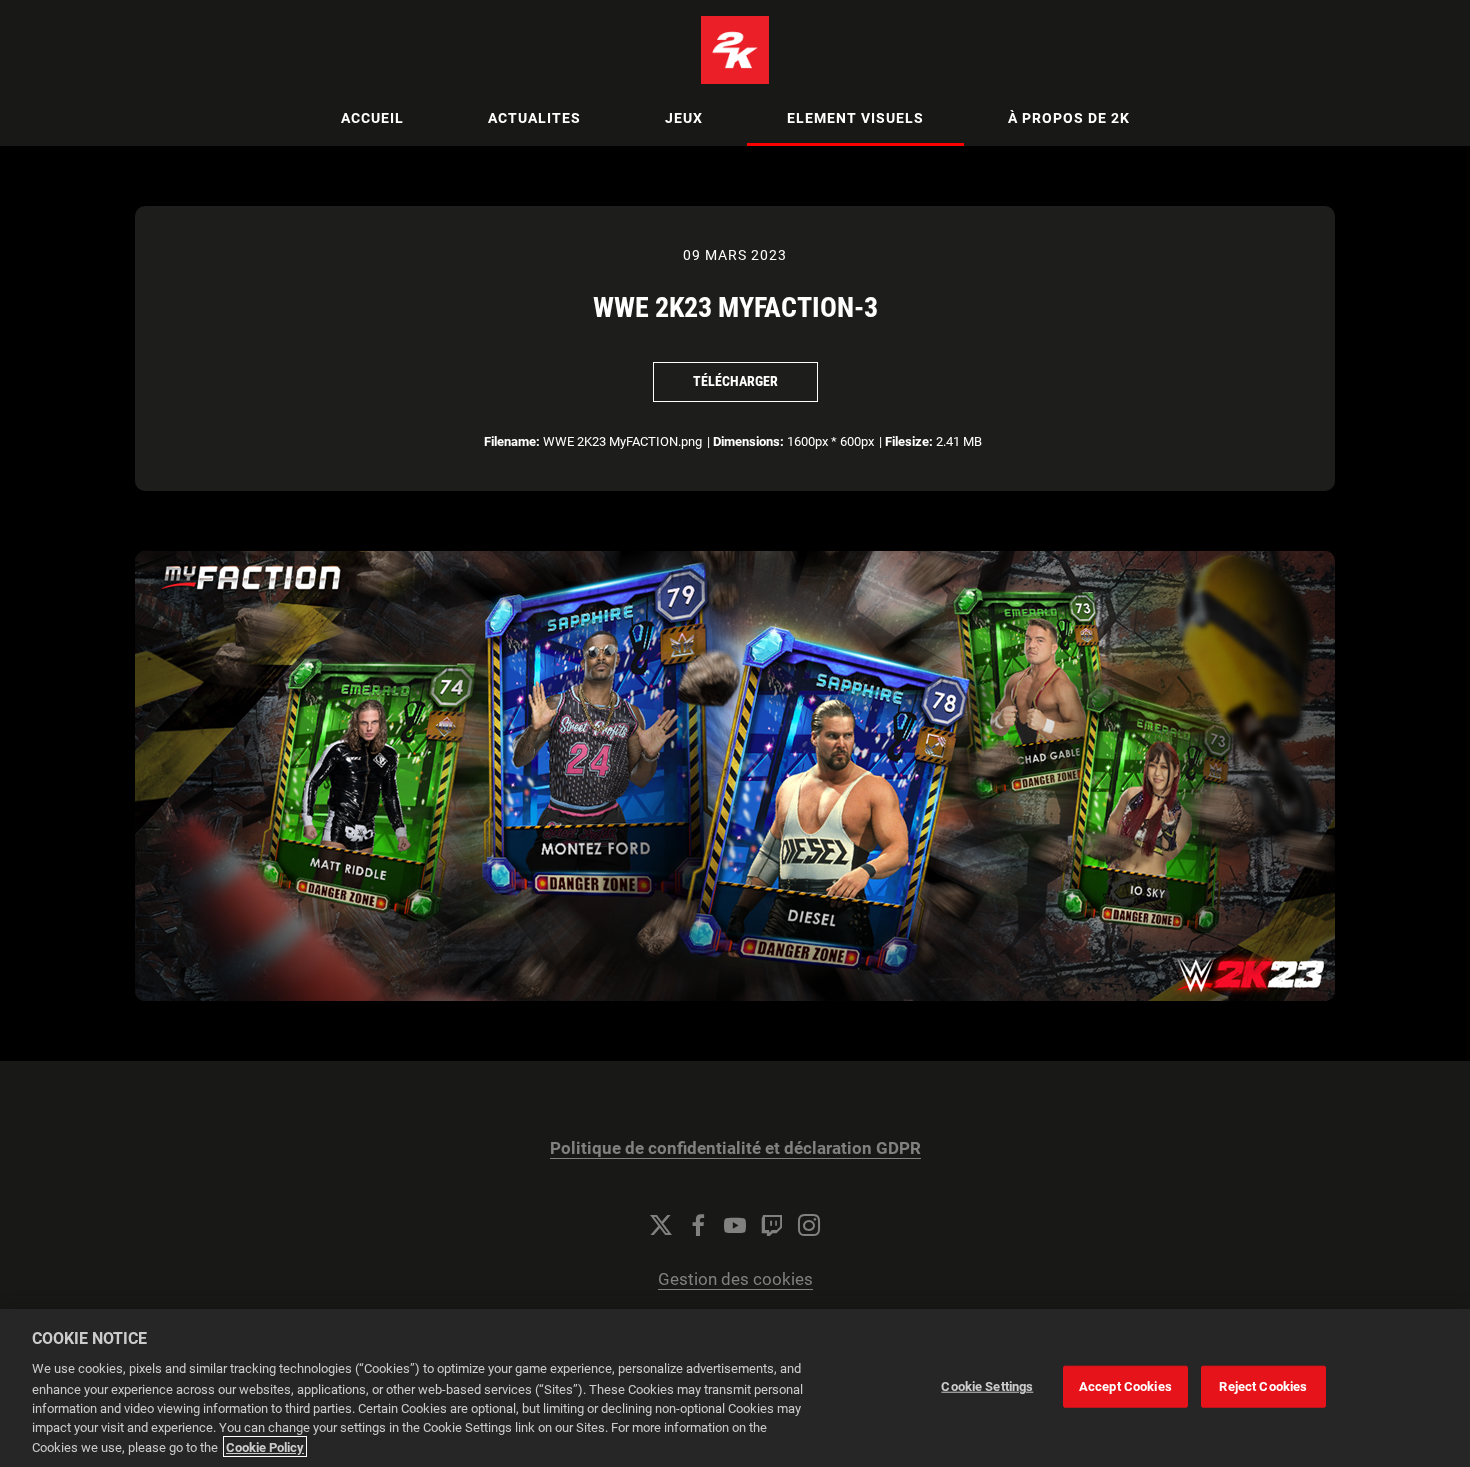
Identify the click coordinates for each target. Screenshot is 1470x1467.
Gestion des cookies (735, 1279)
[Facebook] (698, 1225)
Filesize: (909, 441)
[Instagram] (809, 1225)
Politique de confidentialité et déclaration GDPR (735, 1148)
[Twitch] (772, 1225)
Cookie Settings (987, 1386)
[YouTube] (735, 1225)
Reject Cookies (1263, 1386)
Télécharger (735, 381)
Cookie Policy (265, 1446)
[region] (735, 1388)
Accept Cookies (1125, 1386)
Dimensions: (748, 441)
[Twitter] (661, 1225)
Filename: (512, 441)
